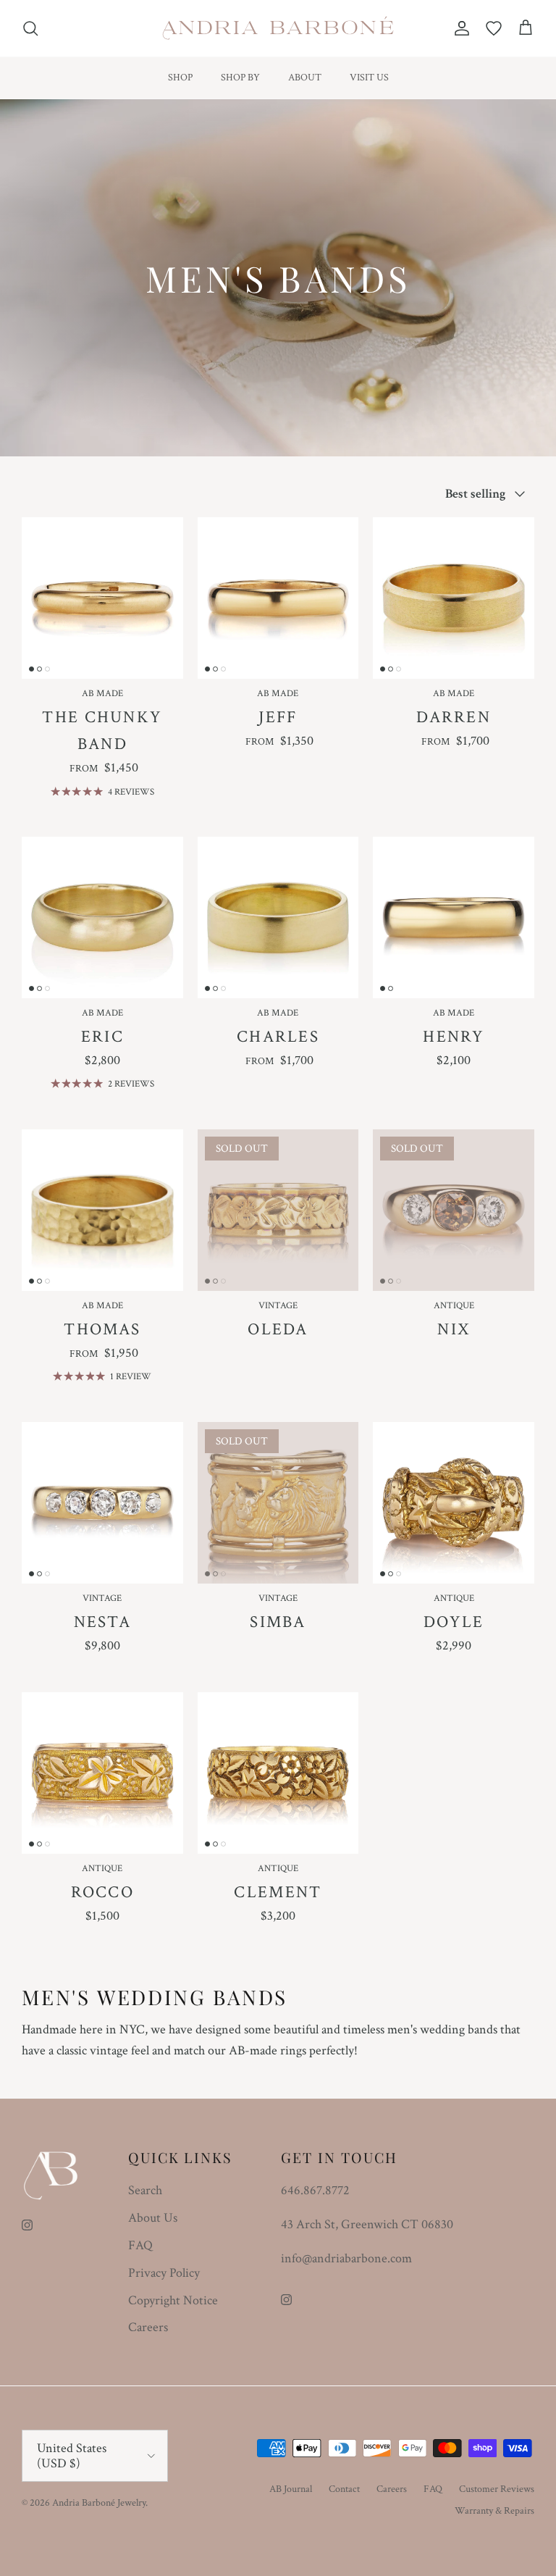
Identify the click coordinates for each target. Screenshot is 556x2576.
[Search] (30, 28)
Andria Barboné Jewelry (99, 2503)
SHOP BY (240, 78)
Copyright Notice (173, 2300)
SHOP (180, 78)
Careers (148, 2327)
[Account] (459, 28)
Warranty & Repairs (494, 2511)
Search (145, 2190)
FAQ (140, 2245)
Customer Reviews (497, 2489)
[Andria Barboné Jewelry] (278, 28)
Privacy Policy (164, 2273)
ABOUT (305, 78)
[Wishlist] (494, 28)
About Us (153, 2218)
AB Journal (291, 2489)
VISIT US (369, 78)
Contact (344, 2489)
